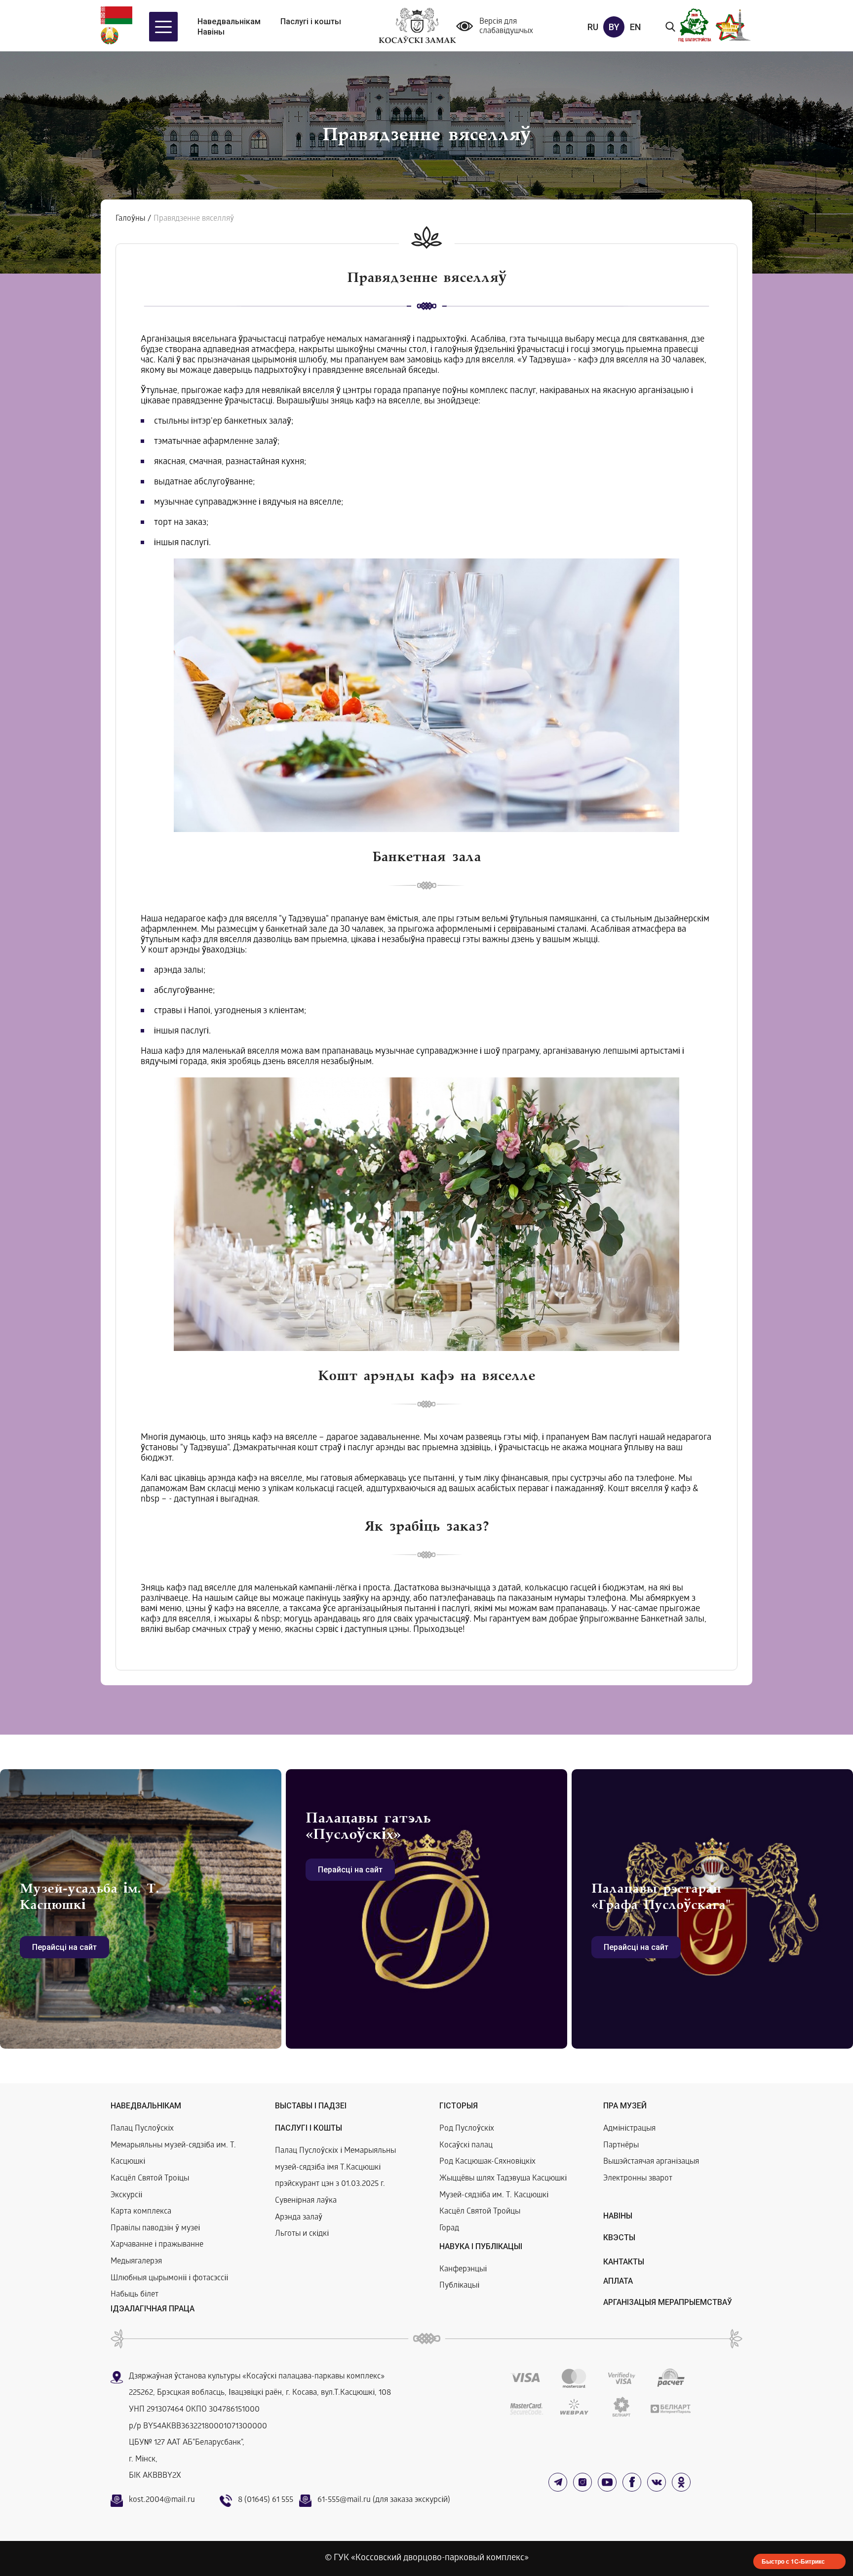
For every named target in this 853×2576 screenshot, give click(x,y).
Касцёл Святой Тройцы (480, 2212)
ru (593, 27)
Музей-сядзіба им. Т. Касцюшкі (494, 2196)
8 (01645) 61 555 (266, 2500)
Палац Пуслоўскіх (142, 2129)
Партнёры (621, 2146)
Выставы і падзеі (311, 2106)
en (635, 27)
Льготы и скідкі (302, 2234)
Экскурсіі (126, 2196)
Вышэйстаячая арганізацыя (651, 2162)
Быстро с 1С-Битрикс (793, 2561)
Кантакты (624, 2262)
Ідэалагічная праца (153, 2309)
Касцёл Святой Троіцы (150, 2179)
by (614, 27)
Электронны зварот (638, 2179)
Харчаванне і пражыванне (157, 2245)
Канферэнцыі (463, 2270)
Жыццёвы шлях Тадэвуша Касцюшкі (503, 2179)
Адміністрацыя (629, 2129)
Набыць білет (135, 2295)
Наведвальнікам (229, 21)
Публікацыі (459, 2286)
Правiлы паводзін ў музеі (155, 2229)
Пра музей (625, 2106)
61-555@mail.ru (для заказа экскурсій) (384, 2500)
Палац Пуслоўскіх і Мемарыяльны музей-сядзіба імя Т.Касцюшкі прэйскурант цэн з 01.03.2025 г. (335, 2168)
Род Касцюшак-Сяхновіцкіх (487, 2162)
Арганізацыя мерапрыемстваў (668, 2302)
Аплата (618, 2281)
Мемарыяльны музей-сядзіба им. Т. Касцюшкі (173, 2154)
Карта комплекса (141, 2212)
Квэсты (619, 2238)
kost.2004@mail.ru (162, 2500)
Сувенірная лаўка (306, 2201)
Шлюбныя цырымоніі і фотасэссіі (169, 2279)
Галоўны (130, 219)
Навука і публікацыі (481, 2246)
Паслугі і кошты (311, 21)
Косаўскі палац (466, 2146)
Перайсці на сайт (64, 1947)
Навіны (211, 32)
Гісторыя (459, 2106)
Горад (449, 2229)
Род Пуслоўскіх (467, 2129)
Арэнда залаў (299, 2218)
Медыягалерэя (136, 2262)
